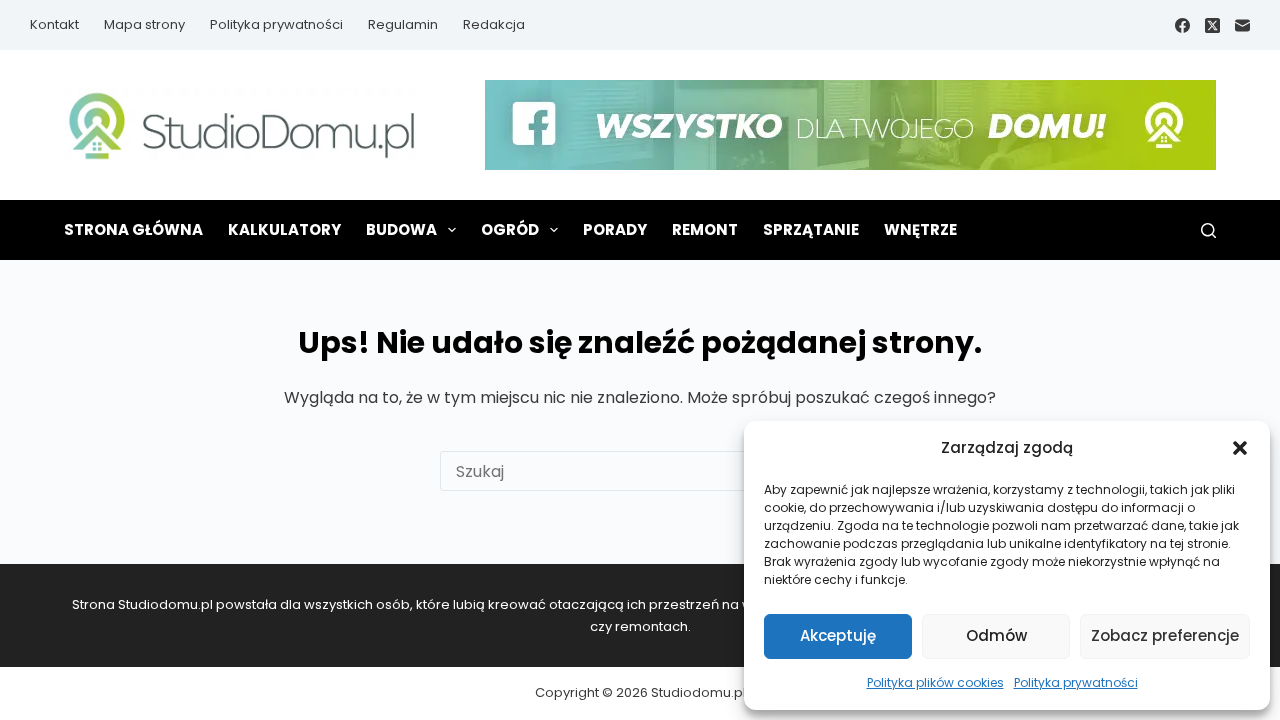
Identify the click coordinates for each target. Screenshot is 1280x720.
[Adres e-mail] (1242, 25)
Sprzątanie (811, 229)
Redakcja (494, 24)
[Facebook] (1182, 25)
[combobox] (621, 471)
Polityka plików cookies (935, 682)
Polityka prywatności (1076, 682)
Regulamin (403, 24)
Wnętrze (920, 229)
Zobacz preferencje (1165, 635)
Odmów (996, 635)
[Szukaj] (1208, 230)
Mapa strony (144, 24)
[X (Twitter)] (1212, 25)
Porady (615, 229)
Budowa (401, 229)
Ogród (510, 229)
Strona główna (133, 229)
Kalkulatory (284, 229)
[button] (1240, 448)
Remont (705, 229)
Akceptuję (838, 635)
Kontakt (54, 24)
